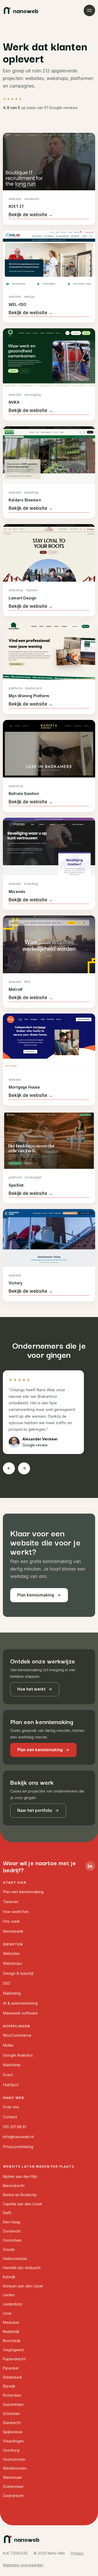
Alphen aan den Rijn (20, 2176)
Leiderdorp (13, 2304)
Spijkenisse (13, 2432)
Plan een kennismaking (40, 1750)
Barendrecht (14, 2186)
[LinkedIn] (90, 1866)
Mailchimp (12, 2065)
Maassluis (11, 2322)
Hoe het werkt (31, 1689)
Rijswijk (9, 2386)
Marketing (12, 1993)
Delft (7, 2213)
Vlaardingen (13, 2441)
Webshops (13, 1964)
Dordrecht (12, 2231)
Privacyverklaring (18, 2147)
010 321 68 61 (15, 2127)
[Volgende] (24, 1468)
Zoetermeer (13, 2486)
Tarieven (11, 1902)
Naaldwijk (11, 2331)
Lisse (7, 2313)
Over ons (11, 2107)
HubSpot (11, 2085)
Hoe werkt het (16, 1912)
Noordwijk (12, 2341)
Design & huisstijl (18, 1973)
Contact (10, 2117)
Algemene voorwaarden (23, 2565)
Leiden (9, 2295)
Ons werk (11, 1921)
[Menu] (89, 10)
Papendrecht (14, 2359)
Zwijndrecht (13, 2496)
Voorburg (11, 2450)
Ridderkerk (13, 2377)
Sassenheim (13, 2404)
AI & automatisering (20, 2003)
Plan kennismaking (36, 1595)
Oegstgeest (13, 2350)
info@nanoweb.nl (18, 2137)
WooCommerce (17, 2035)
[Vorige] (9, 1468)
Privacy (77, 2553)
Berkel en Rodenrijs (20, 2195)
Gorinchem (12, 2240)
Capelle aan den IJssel (22, 2204)
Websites (11, 1954)
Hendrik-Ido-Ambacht (22, 2268)
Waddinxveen (15, 2468)
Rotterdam (12, 2395)
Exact (8, 2075)
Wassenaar (12, 2477)
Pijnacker (11, 2368)
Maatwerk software (20, 2013)
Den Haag (11, 2222)
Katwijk (9, 2277)
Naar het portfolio (35, 1810)
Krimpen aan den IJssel (23, 2286)
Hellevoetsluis (15, 2259)
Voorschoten (14, 2459)
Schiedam (11, 2414)
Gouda (9, 2249)
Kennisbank (13, 1931)
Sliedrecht (12, 2423)
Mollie (8, 2045)
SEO (7, 1983)
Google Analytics (18, 2055)
